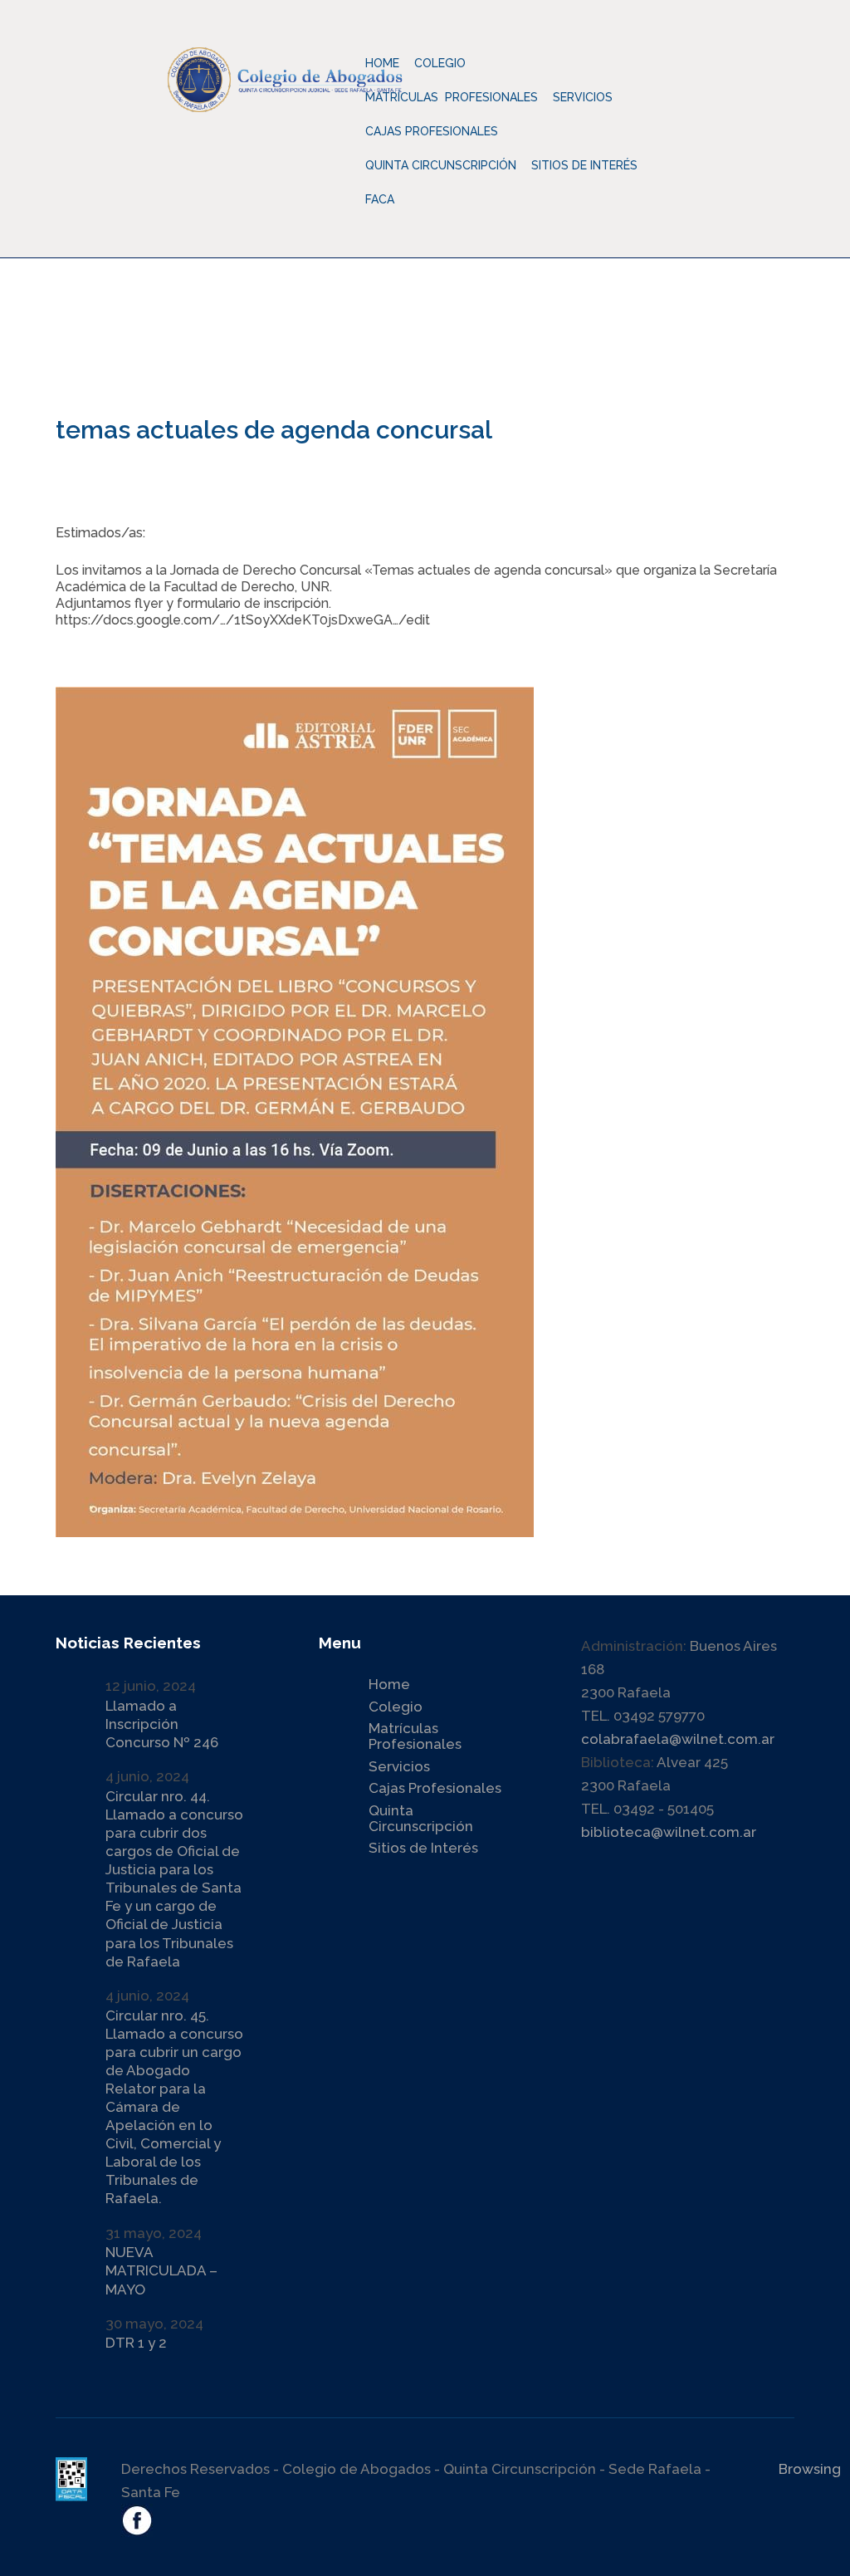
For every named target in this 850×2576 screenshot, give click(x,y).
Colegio (396, 1707)
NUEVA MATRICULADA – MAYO (161, 2270)
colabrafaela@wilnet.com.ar (678, 1739)
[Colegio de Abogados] (324, 67)
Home (382, 63)
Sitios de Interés (584, 165)
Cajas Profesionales (435, 1788)
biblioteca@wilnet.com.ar (669, 1832)
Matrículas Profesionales (415, 1736)
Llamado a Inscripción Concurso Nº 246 (162, 1724)
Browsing (810, 2469)
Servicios (399, 1766)
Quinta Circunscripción (441, 165)
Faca (380, 199)
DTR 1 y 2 (136, 2343)
